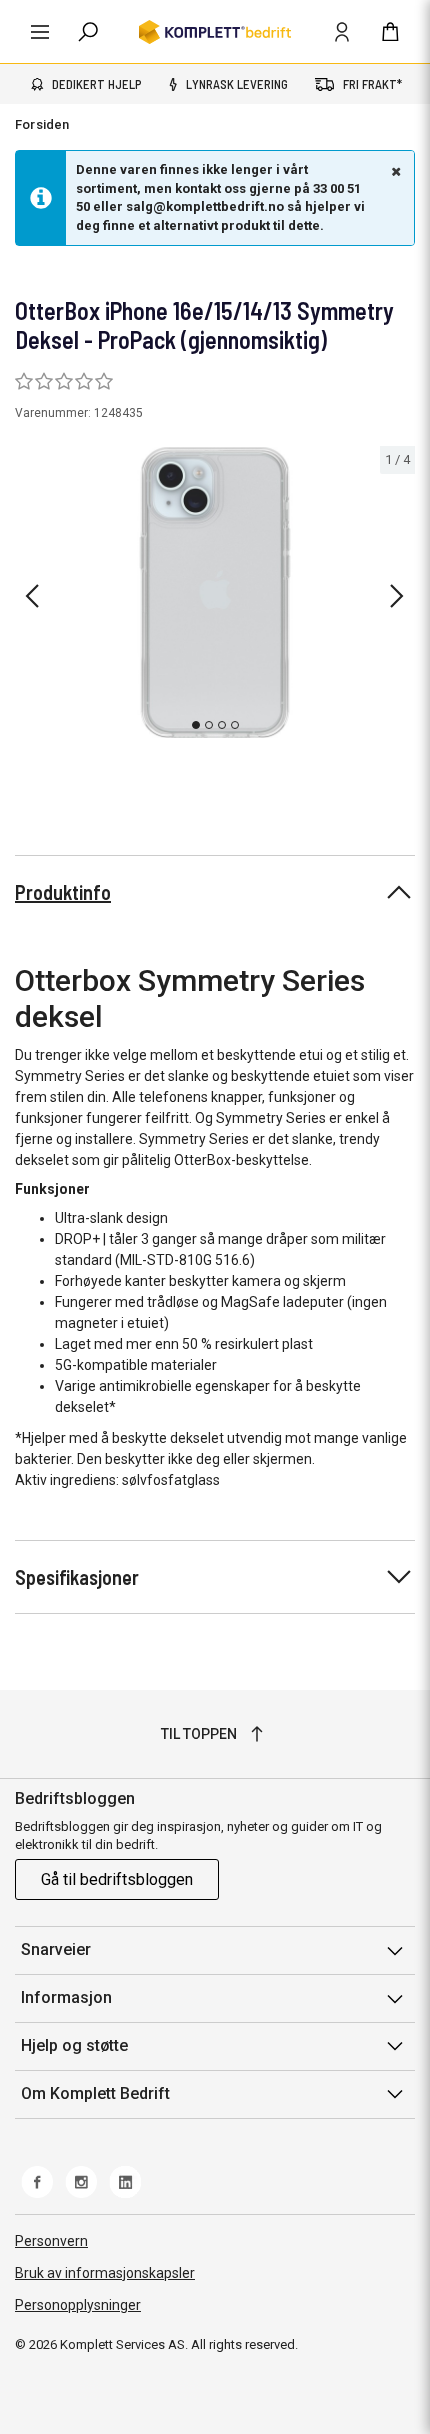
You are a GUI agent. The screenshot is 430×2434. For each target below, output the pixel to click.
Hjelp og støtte (74, 2045)
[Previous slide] (32, 596)
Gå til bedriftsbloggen (117, 1879)
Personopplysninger (78, 2305)
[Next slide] (397, 596)
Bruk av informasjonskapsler (105, 2273)
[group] (215, 592)
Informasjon (66, 1997)
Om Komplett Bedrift (95, 2093)
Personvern (51, 2241)
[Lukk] (394, 171)
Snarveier (56, 1949)
